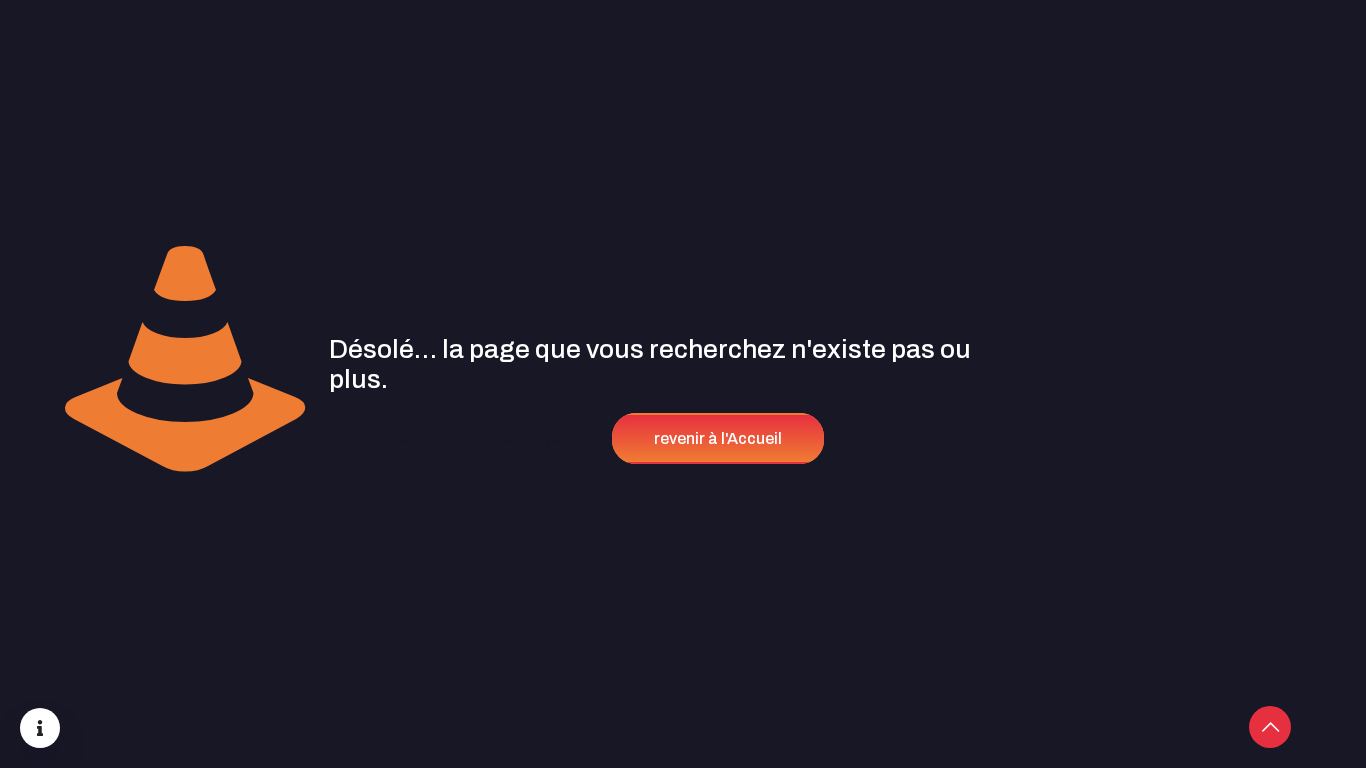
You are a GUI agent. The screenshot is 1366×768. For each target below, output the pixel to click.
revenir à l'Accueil (718, 438)
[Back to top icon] (1270, 727)
